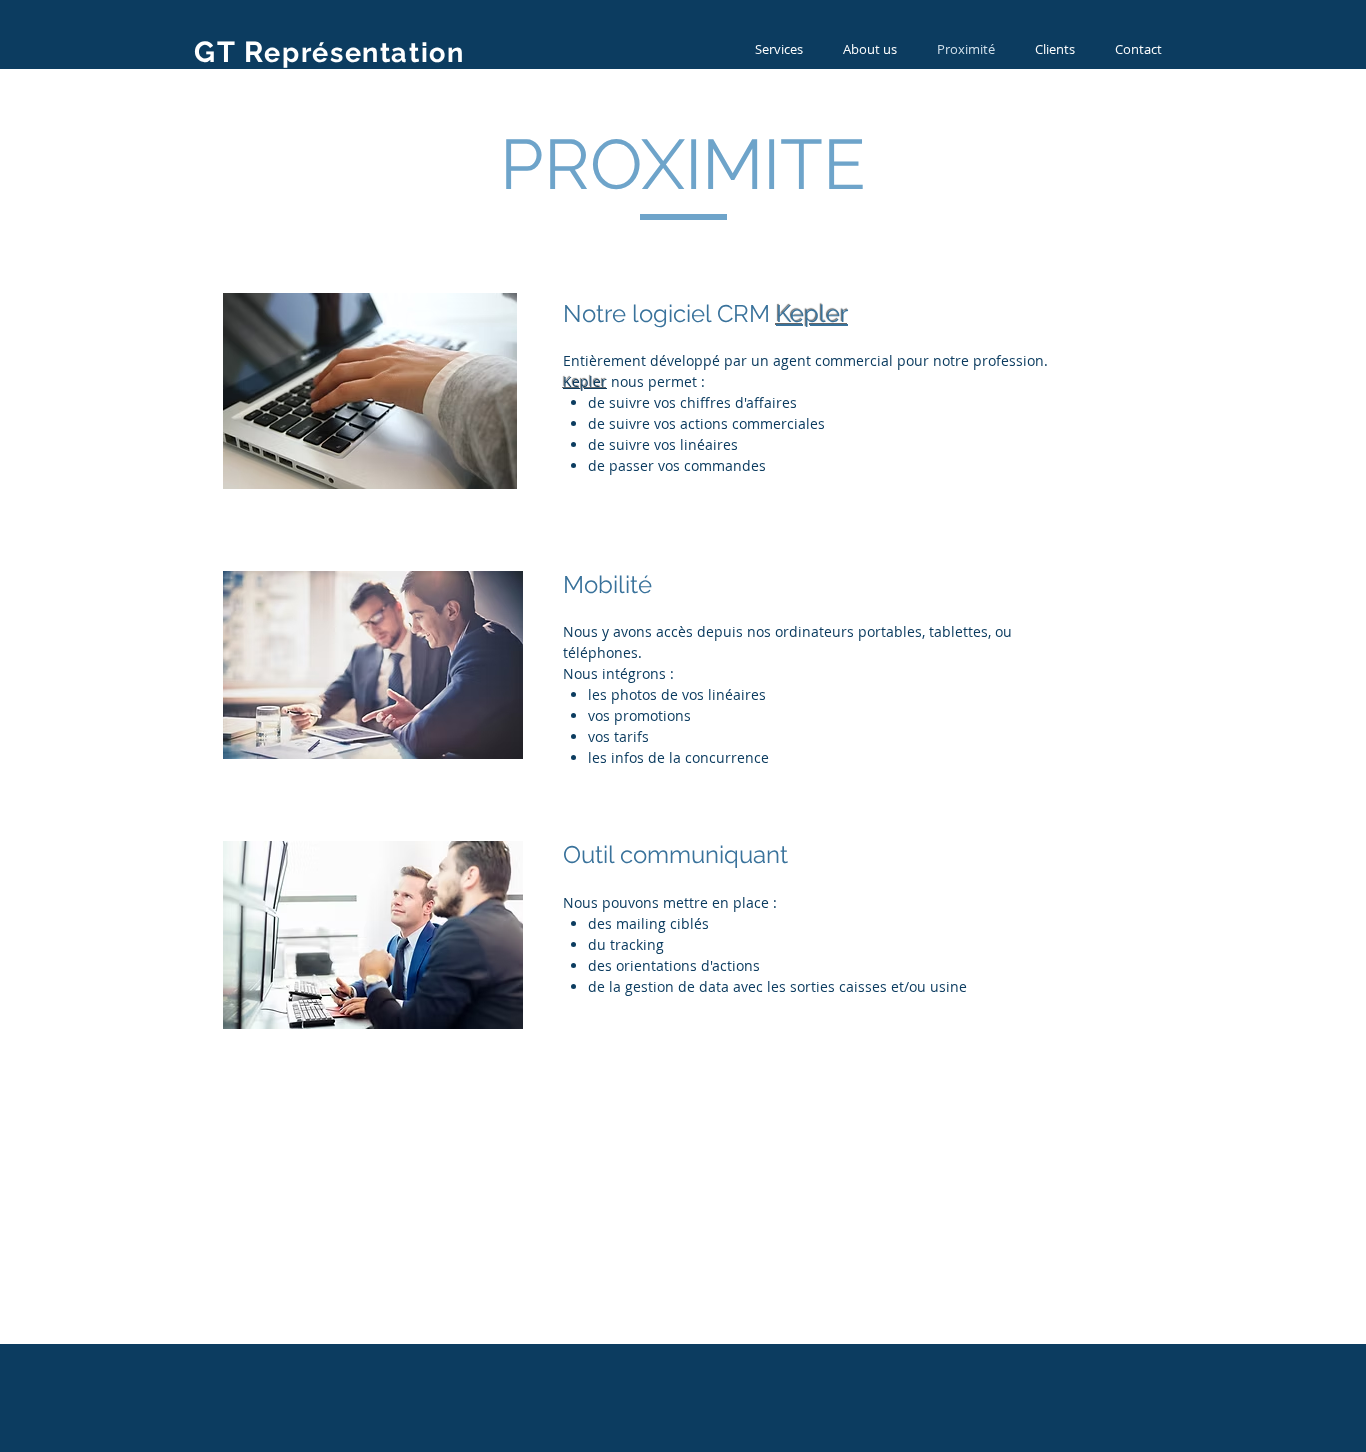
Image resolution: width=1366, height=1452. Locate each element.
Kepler (812, 313)
